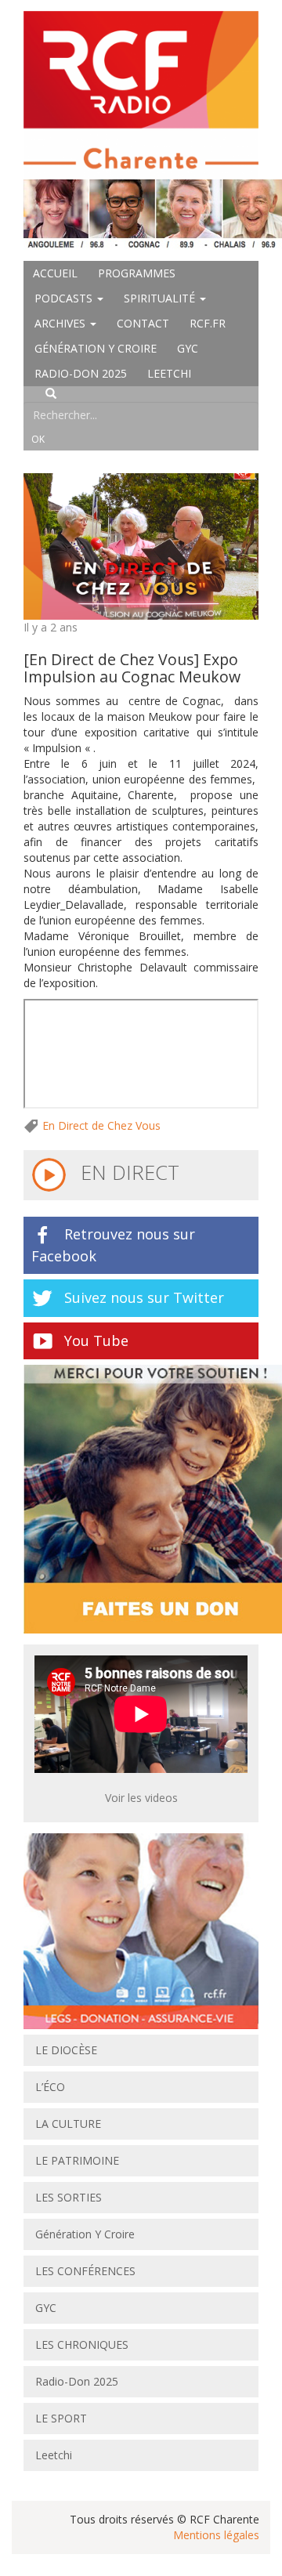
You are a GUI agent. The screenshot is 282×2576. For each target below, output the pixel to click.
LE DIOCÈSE (66, 2050)
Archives (61, 323)
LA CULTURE (68, 2124)
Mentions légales (216, 2535)
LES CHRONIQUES (82, 2344)
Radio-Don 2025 (81, 373)
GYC (188, 348)
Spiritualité (161, 298)
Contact (143, 323)
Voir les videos (141, 1798)
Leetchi (169, 373)
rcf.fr (208, 323)
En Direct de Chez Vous (101, 1125)
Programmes (137, 273)
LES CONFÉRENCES (85, 2271)
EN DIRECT (127, 1172)
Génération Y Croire (96, 348)
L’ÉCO (50, 2087)
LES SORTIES (69, 2197)
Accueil (55, 273)
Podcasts (65, 298)
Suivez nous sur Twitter (144, 1297)
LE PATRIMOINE (77, 2160)
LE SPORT (61, 2418)
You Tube (96, 1340)
